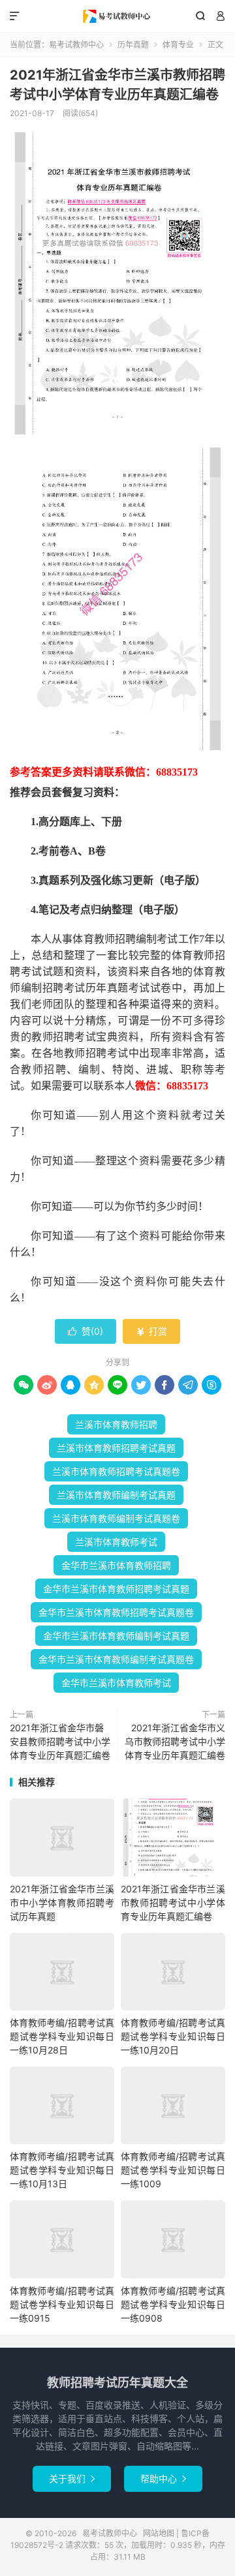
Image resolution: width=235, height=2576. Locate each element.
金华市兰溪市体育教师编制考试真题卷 (116, 1659)
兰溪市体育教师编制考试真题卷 (116, 1518)
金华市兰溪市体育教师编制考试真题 (116, 1636)
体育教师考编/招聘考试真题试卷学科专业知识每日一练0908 (173, 2304)
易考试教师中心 (117, 16)
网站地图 (159, 2533)
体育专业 (178, 45)
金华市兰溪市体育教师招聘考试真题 (116, 1589)
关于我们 (72, 2478)
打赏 (151, 1331)
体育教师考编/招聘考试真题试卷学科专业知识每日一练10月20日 (173, 2036)
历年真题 (133, 45)
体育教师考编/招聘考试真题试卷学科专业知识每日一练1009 (173, 2170)
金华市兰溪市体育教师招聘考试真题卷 (116, 1612)
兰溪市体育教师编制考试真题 (116, 1495)
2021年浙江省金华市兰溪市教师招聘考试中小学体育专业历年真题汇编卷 (173, 1902)
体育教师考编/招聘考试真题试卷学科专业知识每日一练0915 (62, 2304)
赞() (86, 1331)
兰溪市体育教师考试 (116, 1542)
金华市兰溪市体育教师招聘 (116, 1565)
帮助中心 (163, 2478)
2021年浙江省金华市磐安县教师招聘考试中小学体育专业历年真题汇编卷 (60, 1741)
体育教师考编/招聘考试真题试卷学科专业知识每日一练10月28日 (62, 2036)
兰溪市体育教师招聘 (116, 1424)
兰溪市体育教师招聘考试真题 (116, 1448)
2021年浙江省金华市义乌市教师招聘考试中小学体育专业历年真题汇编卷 (175, 1741)
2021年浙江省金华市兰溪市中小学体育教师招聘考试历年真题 (62, 1902)
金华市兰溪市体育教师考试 (116, 1683)
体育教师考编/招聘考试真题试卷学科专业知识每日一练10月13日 (62, 2170)
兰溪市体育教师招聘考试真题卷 (116, 1471)
